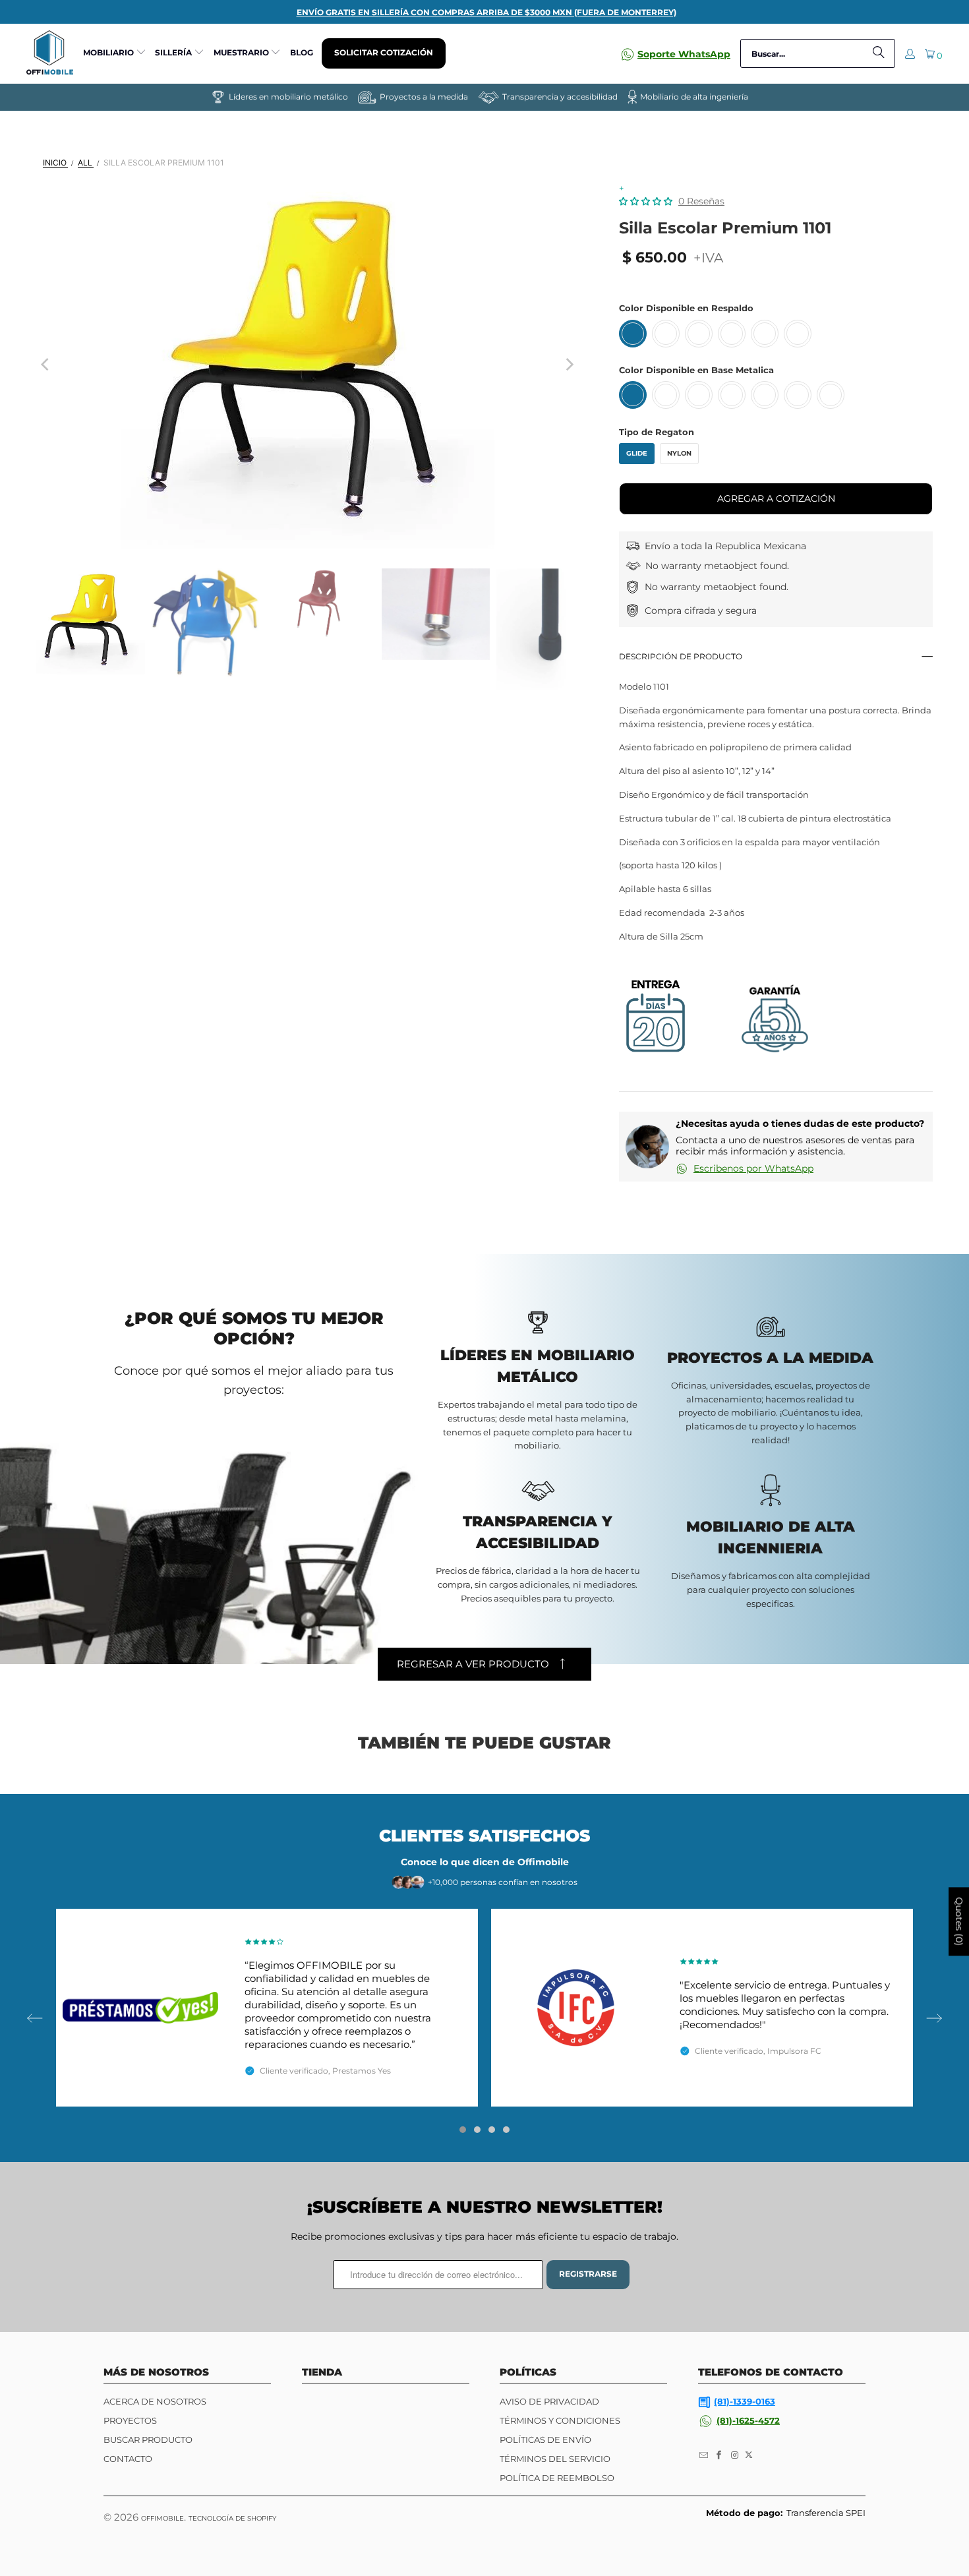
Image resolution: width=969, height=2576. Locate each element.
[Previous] (46, 365)
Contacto (128, 2459)
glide (637, 453)
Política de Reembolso (557, 2478)
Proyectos (130, 2420)
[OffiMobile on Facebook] (720, 2455)
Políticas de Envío (545, 2440)
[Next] (569, 365)
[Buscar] (879, 53)
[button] (115, 53)
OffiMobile (162, 2518)
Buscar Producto (148, 2440)
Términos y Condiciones (560, 2420)
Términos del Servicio (555, 2459)
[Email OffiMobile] (704, 2455)
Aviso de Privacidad (549, 2401)
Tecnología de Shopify (232, 2518)
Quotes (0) (959, 1922)
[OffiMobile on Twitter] (749, 2455)
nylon (679, 453)
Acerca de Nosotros (155, 2401)
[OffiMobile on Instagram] (735, 2455)
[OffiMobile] (50, 53)
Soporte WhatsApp (684, 54)
